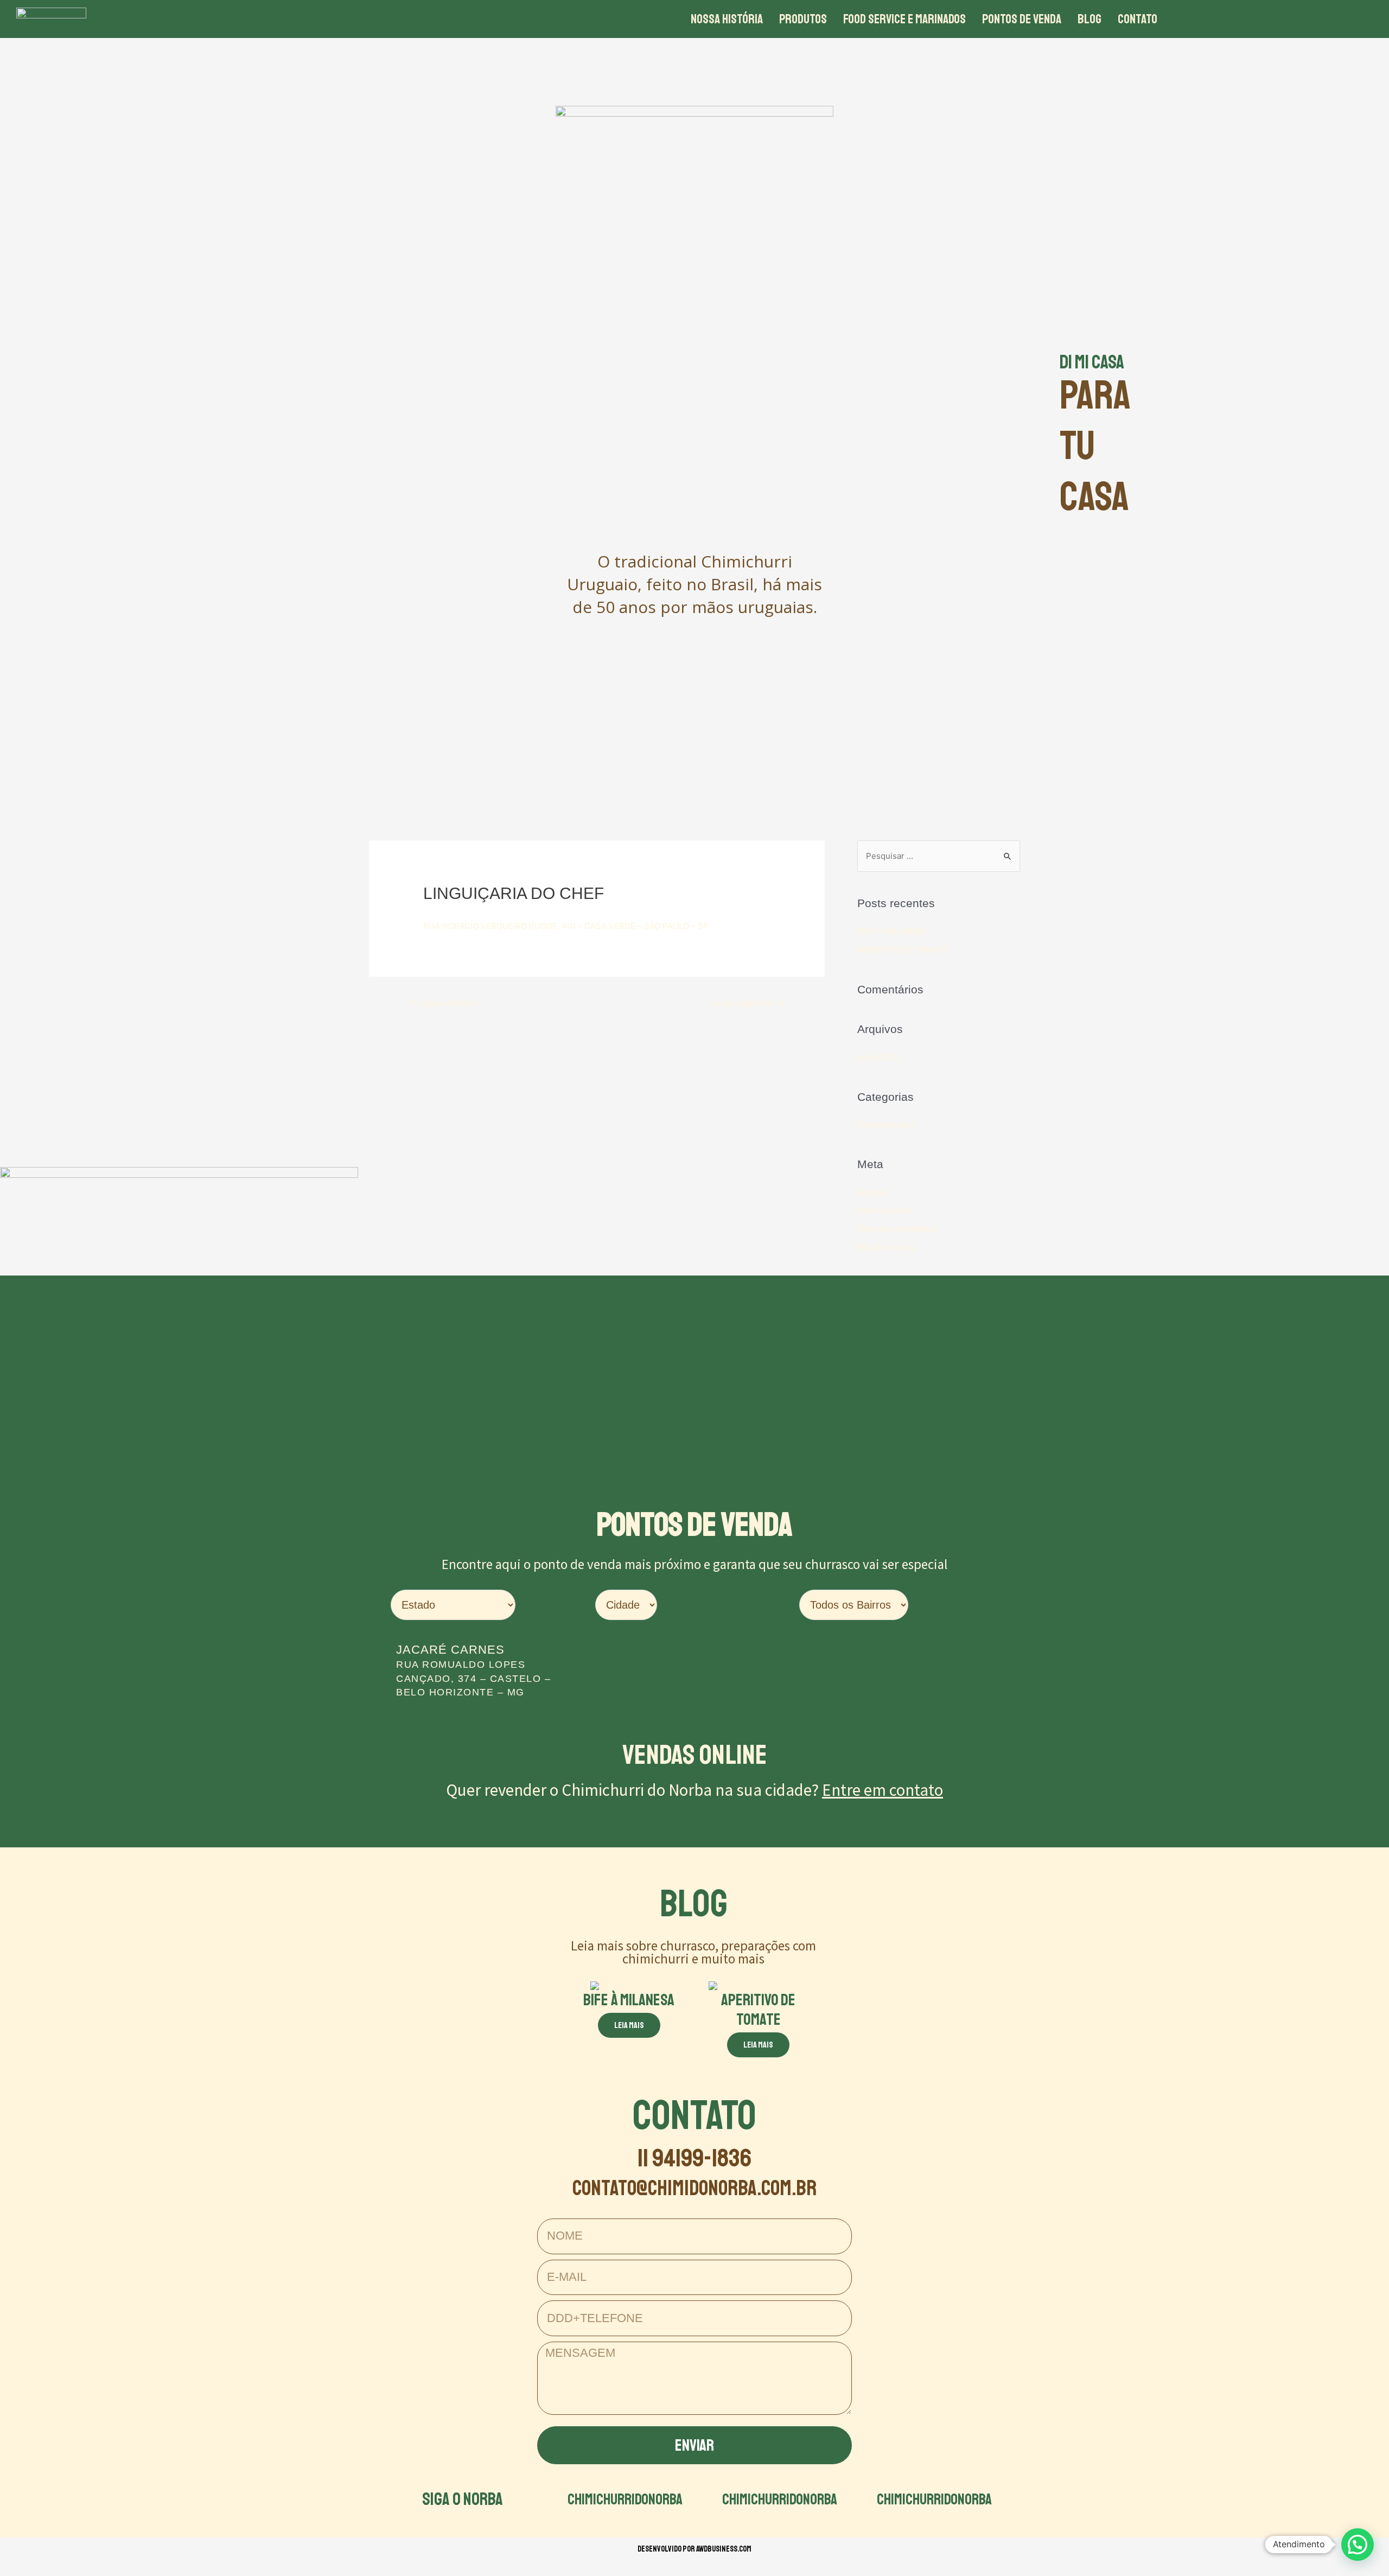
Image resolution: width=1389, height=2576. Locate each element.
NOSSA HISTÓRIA (727, 19)
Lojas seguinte (748, 1003)
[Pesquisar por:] (939, 856)
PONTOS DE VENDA (1022, 19)
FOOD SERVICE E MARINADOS (904, 19)
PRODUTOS (803, 19)
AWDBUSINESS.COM (724, 2549)
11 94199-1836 (694, 2158)
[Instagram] (1275, 19)
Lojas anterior (444, 1003)
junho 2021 (878, 1057)
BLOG (1089, 19)
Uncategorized (885, 1124)
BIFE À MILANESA (891, 931)
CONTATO (1138, 19)
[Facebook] (1245, 19)
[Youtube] (1305, 19)
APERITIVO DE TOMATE (903, 950)
